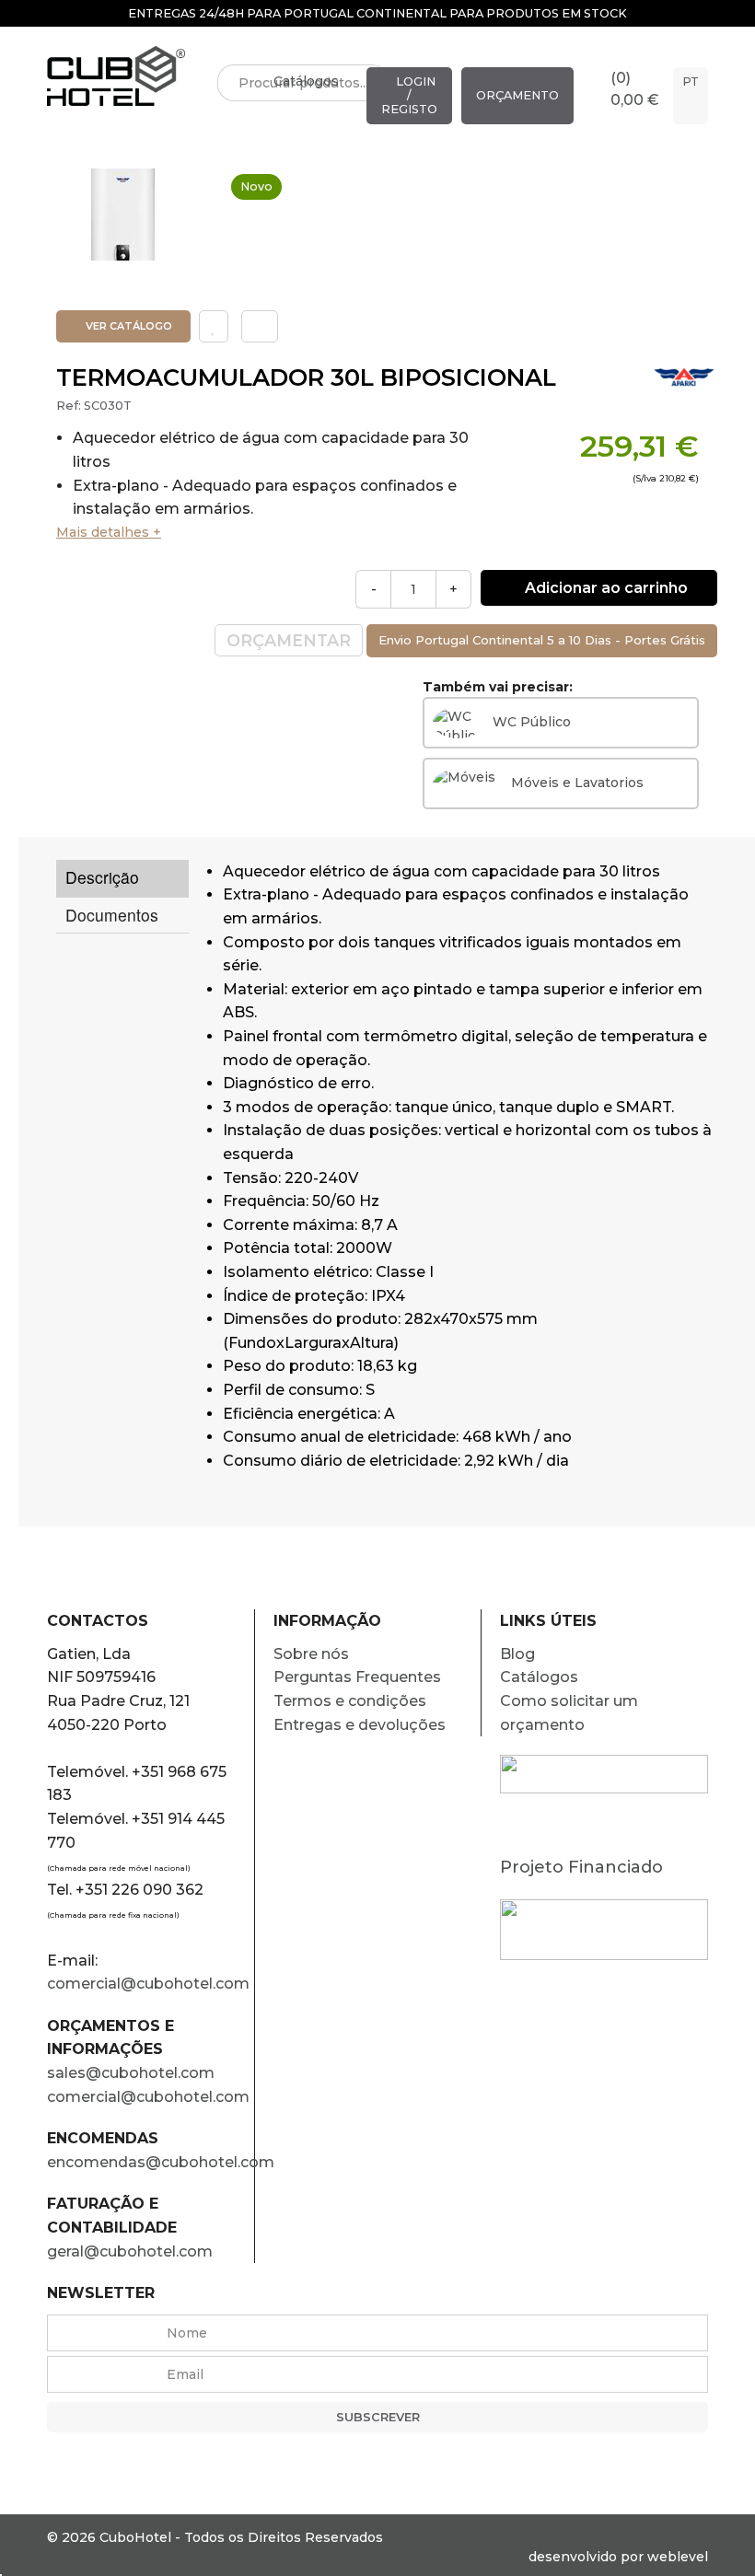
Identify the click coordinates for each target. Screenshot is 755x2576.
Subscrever (378, 2417)
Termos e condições (350, 1701)
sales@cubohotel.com (131, 2073)
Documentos (112, 915)
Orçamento (517, 95)
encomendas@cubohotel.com (151, 2162)
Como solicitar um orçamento (569, 1713)
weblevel (678, 2557)
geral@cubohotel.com (130, 2251)
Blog (517, 1654)
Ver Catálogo (128, 326)
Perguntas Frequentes (357, 1677)
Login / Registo (409, 95)
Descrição (102, 877)
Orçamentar (289, 640)
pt (691, 81)
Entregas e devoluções (360, 1725)
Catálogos (306, 81)
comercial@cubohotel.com (148, 1984)
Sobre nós (311, 1654)
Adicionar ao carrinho (604, 588)
